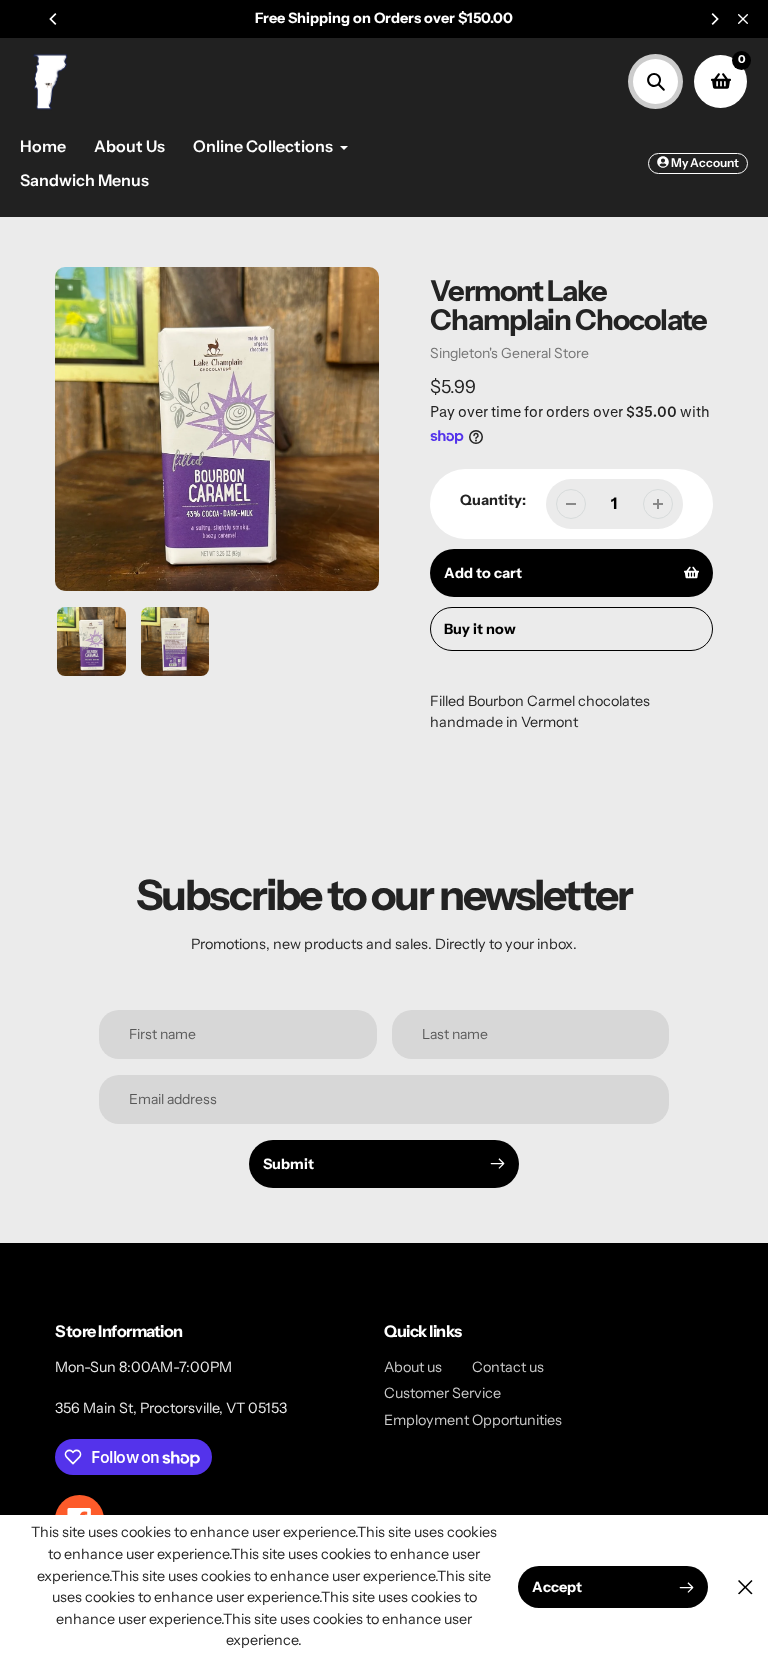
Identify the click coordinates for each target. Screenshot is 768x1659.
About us (413, 1367)
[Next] (714, 19)
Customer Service (442, 1393)
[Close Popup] (745, 1587)
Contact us (508, 1367)
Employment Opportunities (473, 1420)
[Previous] (54, 19)
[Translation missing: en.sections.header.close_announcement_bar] (743, 19)
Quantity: (493, 500)
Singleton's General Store (509, 353)
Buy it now (480, 629)
